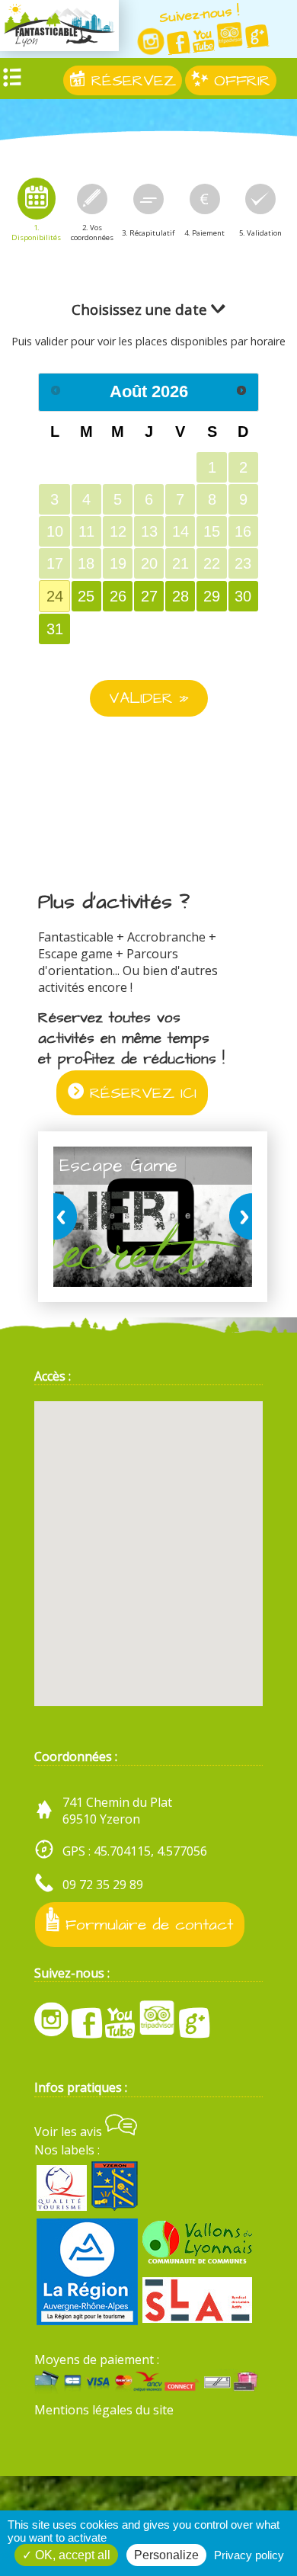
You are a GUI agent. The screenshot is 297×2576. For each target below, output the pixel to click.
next (238, 1217)
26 (118, 596)
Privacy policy (249, 2555)
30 (243, 596)
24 (55, 596)
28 (180, 596)
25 (86, 596)
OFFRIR (239, 80)
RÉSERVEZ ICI (140, 1093)
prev (68, 1217)
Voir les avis (70, 2132)
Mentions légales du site (104, 2410)
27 (149, 596)
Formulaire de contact (146, 1925)
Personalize (166, 2555)
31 (55, 629)
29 (212, 596)
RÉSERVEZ (131, 80)
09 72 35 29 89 (103, 1885)
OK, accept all (71, 2555)
